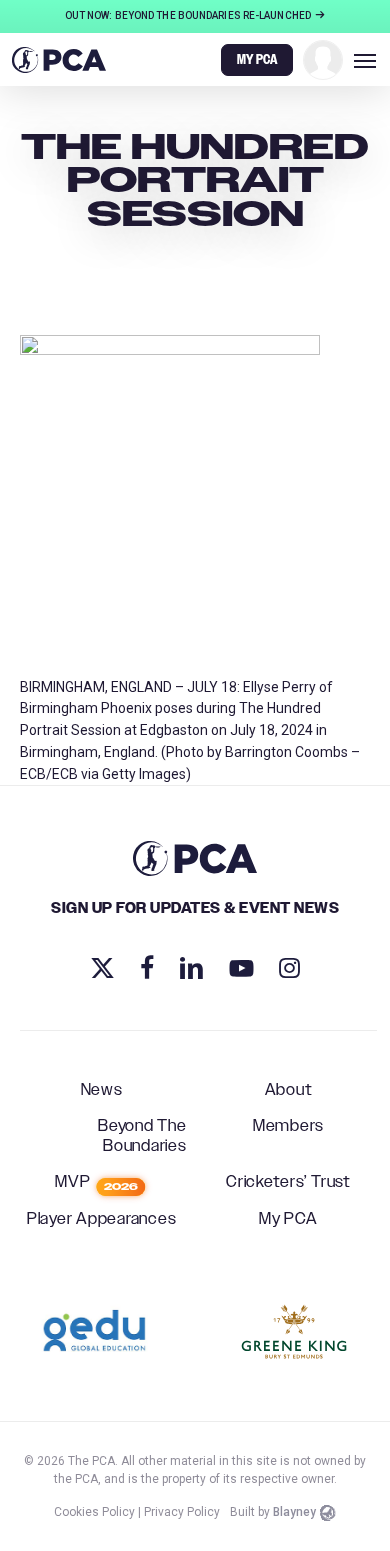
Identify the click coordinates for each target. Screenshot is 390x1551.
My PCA (288, 1220)
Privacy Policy (182, 1512)
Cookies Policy (94, 1512)
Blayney (294, 1512)
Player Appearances (102, 1220)
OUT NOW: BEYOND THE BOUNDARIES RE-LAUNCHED (189, 15)
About (289, 1091)
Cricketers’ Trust (288, 1183)
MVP (96, 1183)
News (102, 1091)
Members (288, 1127)
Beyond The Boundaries (142, 1136)
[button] (365, 60)
